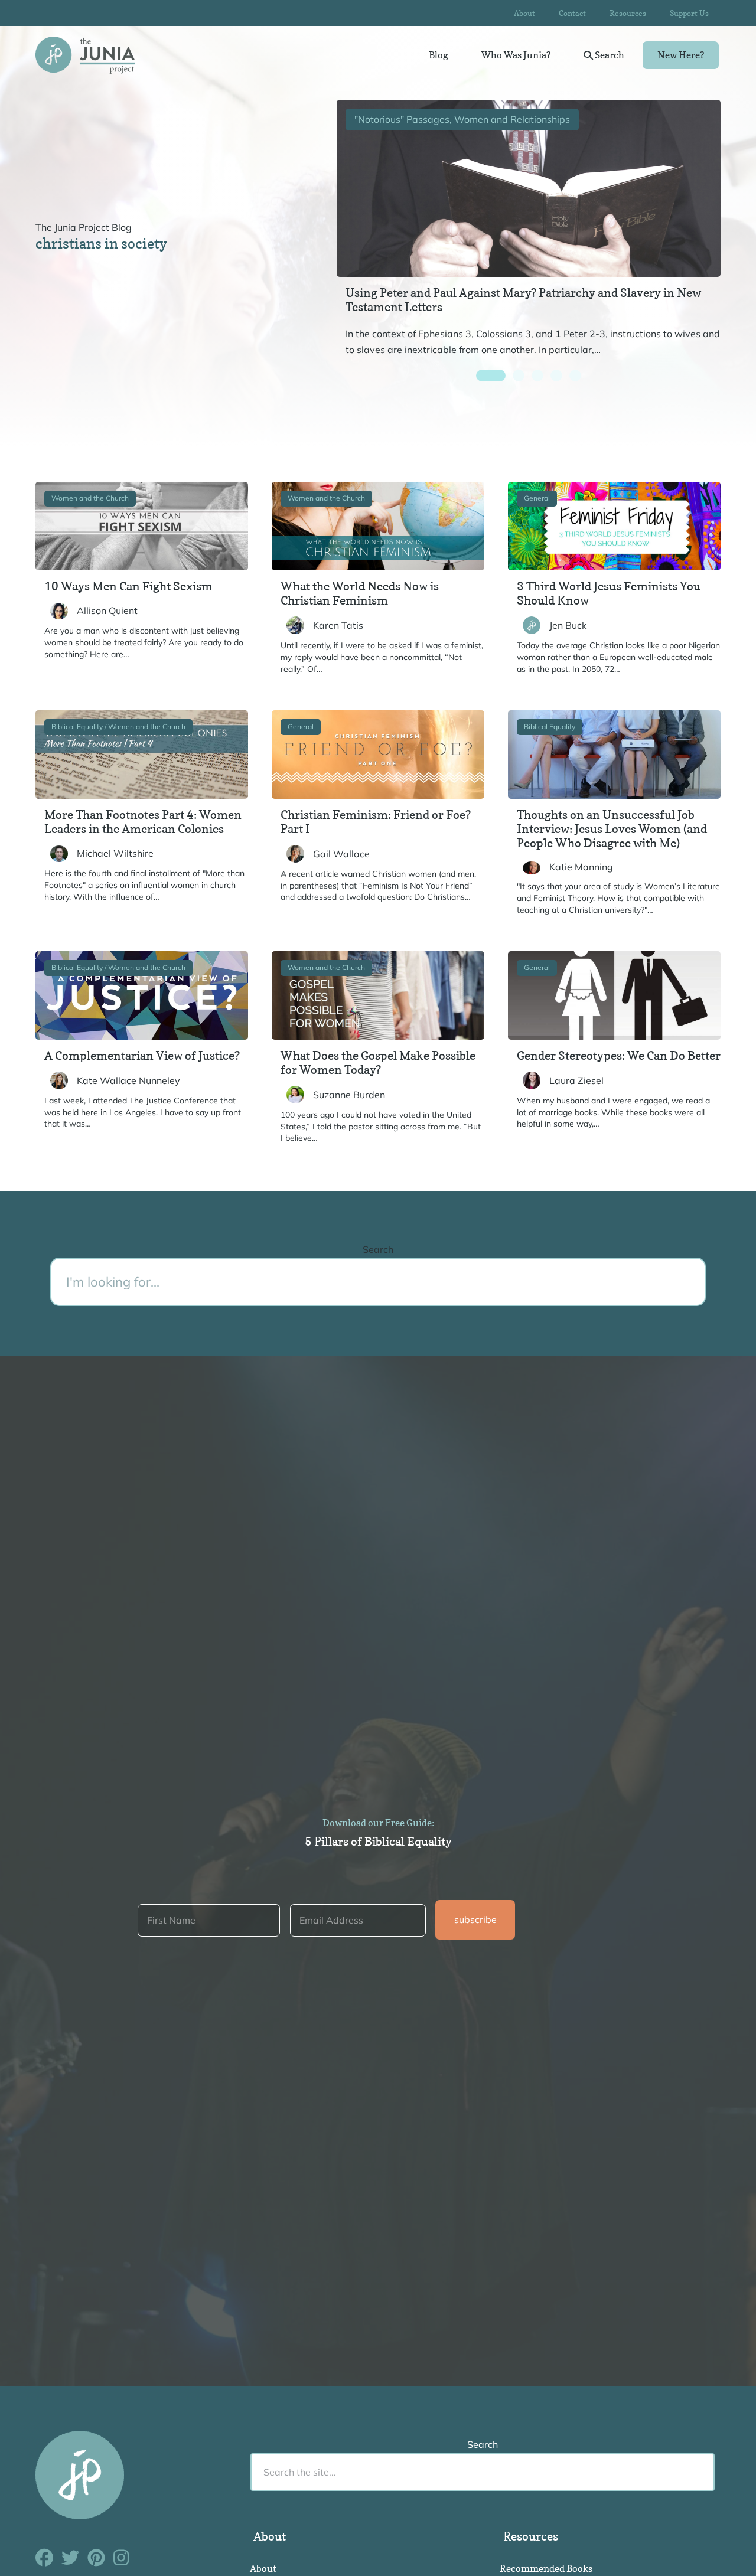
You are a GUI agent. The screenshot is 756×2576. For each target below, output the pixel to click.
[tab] (491, 376)
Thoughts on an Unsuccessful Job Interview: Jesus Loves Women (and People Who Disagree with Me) (612, 829)
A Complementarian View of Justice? (142, 1056)
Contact (572, 13)
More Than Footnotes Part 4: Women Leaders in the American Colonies (143, 822)
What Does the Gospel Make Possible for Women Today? (378, 1063)
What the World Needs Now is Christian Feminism (360, 593)
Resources (628, 13)
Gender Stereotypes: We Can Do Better (619, 1056)
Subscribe (475, 1919)
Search (609, 55)
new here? (681, 55)
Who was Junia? (516, 55)
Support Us (689, 13)
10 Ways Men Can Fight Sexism (128, 586)
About (524, 13)
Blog (439, 55)
